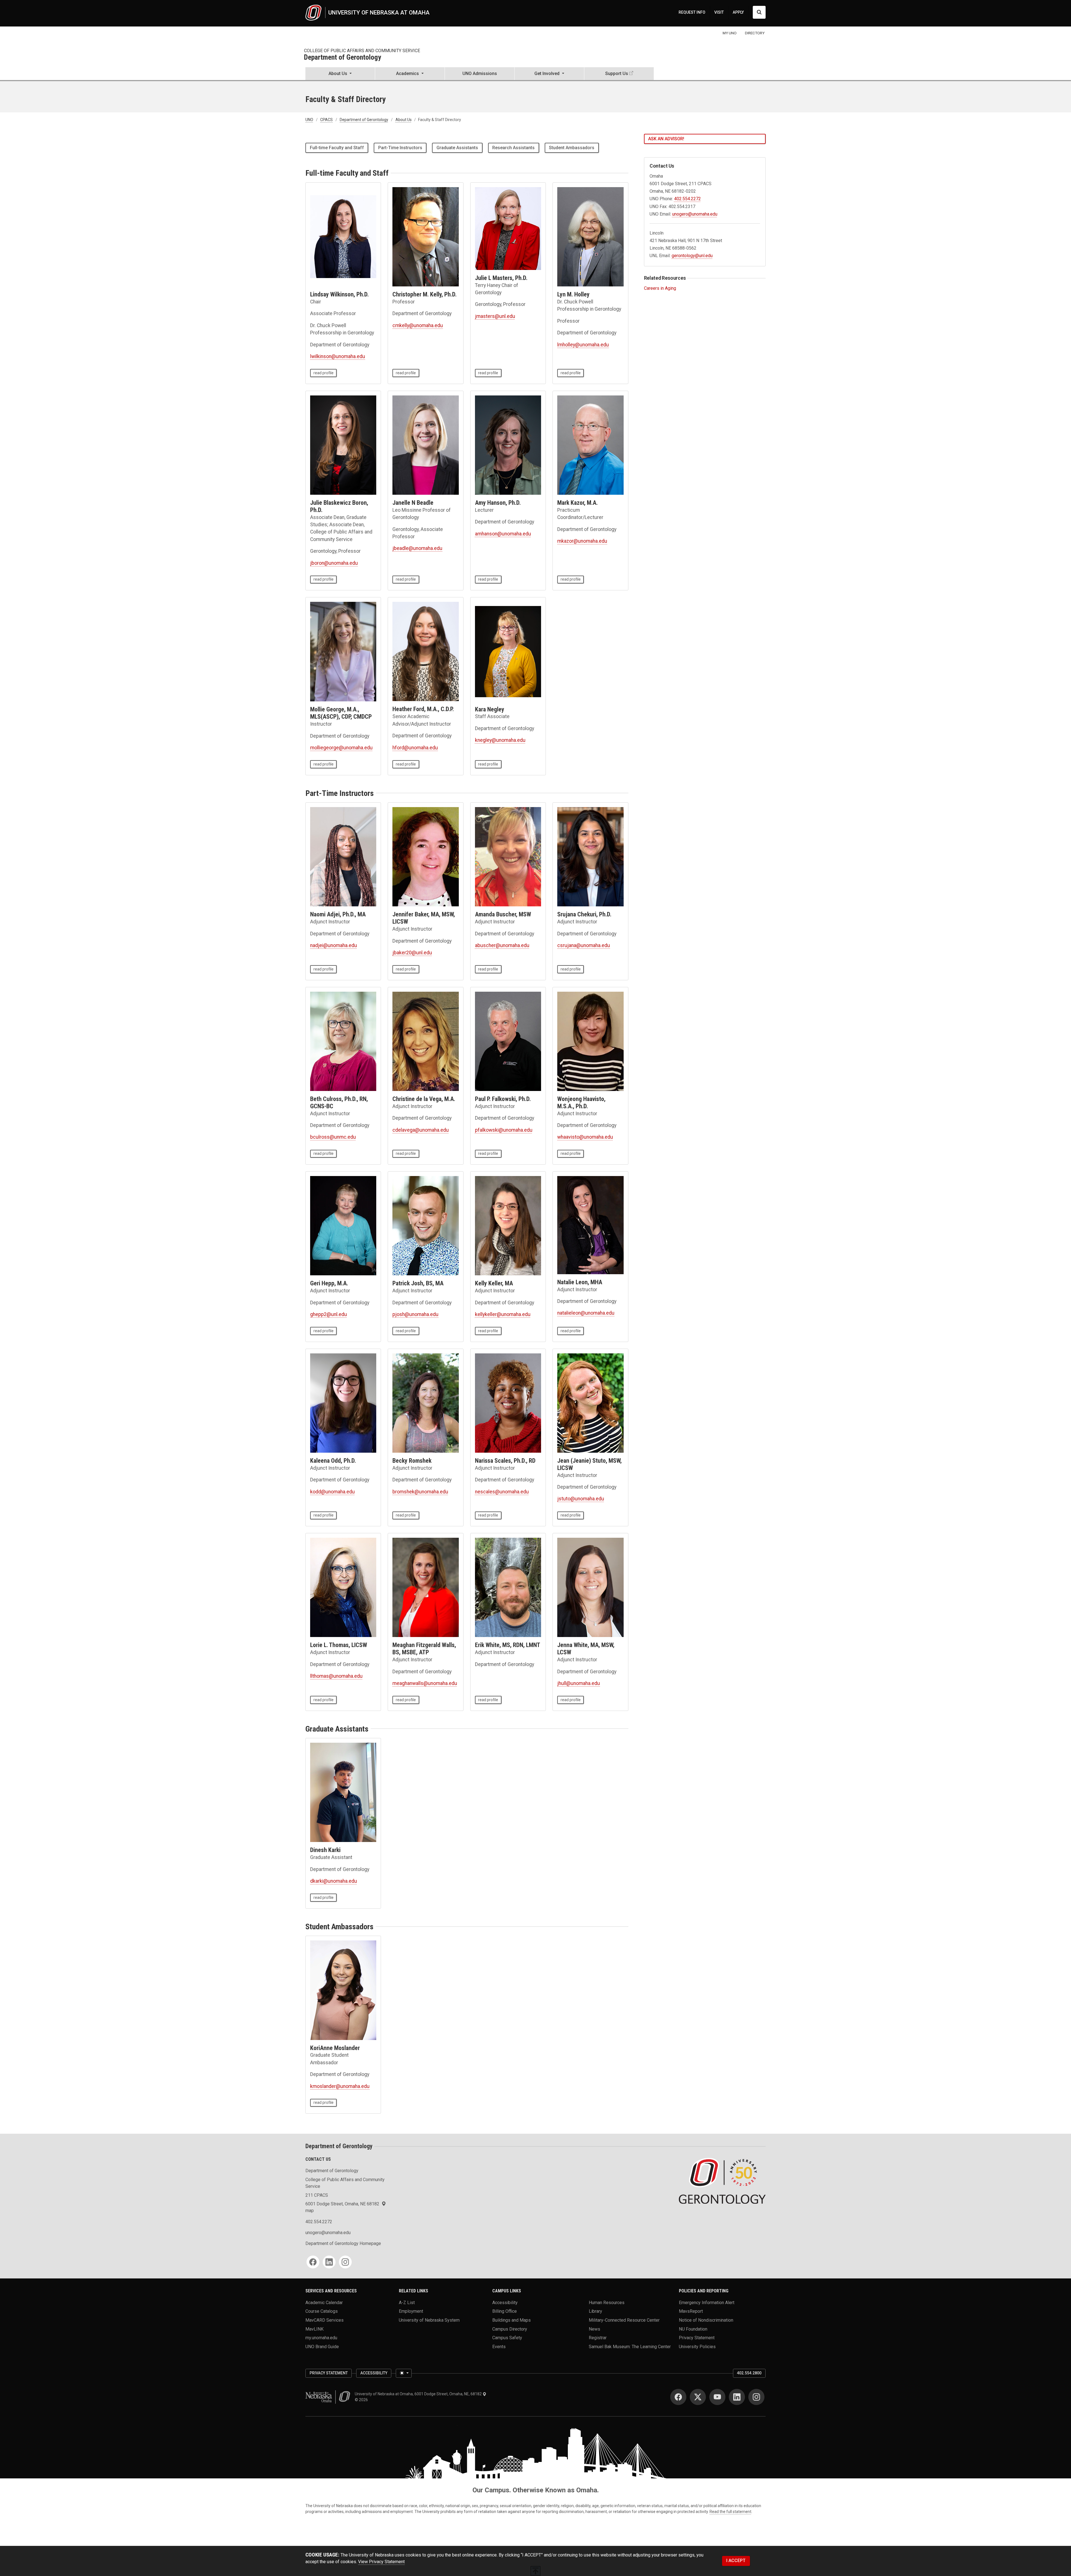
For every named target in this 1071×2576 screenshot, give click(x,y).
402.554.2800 (749, 2373)
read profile (324, 373)
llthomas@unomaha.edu (336, 1676)
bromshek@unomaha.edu (420, 1492)
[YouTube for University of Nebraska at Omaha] (717, 2397)
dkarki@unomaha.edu (334, 1881)
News (594, 2329)
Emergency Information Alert (707, 2302)
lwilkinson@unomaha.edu (338, 356)
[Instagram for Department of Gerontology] (345, 2262)
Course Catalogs (322, 2311)
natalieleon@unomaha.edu (586, 1313)
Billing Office (505, 2311)
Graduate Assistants (457, 148)
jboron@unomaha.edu (334, 563)
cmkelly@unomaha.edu (418, 325)
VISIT (719, 12)
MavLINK (314, 2329)
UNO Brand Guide (322, 2347)
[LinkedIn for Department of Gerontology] (329, 2262)
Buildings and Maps (512, 2320)
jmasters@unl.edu (495, 316)
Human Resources (607, 2302)
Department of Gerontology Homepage (343, 2243)
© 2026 (362, 2400)
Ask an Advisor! (666, 139)
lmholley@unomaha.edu (583, 345)
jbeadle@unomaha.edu (417, 548)
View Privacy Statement (381, 2562)
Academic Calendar (324, 2302)
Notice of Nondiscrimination (706, 2320)
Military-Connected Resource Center (624, 2320)
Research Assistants (513, 148)
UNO (309, 120)
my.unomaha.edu (321, 2338)
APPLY (738, 12)
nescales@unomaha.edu (502, 1492)
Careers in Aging (660, 288)
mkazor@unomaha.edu (582, 541)
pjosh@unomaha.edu (415, 1314)
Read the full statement (730, 2512)
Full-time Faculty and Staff (337, 148)
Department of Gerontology (342, 58)
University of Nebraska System (429, 2320)
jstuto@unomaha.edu (581, 1499)
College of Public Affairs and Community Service (362, 51)
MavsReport (691, 2311)
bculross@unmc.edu (333, 1137)
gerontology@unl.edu (692, 256)
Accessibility (505, 2302)
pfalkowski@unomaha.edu (504, 1130)
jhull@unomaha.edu (579, 1683)
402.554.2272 (688, 199)
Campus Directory (510, 2329)
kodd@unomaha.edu (332, 1492)
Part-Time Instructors (400, 148)
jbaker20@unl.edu (412, 953)
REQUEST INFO (692, 12)
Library (595, 2311)
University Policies (697, 2347)
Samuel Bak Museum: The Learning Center (630, 2347)
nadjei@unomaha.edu (334, 945)
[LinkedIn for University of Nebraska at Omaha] (737, 2397)
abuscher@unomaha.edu (502, 945)
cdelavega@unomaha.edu (421, 1130)
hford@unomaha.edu (415, 748)
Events (499, 2347)
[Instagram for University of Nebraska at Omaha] (756, 2397)
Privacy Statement (697, 2338)
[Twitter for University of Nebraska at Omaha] (698, 2397)
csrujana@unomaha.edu (584, 945)
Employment (411, 2311)
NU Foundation (693, 2329)
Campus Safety (507, 2338)
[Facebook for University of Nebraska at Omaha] (678, 2397)
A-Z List (407, 2302)
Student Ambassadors (572, 148)
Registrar (598, 2338)
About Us (404, 120)
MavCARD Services (325, 2320)
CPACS (326, 120)
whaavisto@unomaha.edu (585, 1137)
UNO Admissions (480, 73)
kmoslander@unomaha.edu (340, 2086)
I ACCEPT (736, 2561)
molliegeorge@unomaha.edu (341, 748)
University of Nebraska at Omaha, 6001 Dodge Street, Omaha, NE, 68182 (419, 2394)
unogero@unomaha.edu (695, 214)
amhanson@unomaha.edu (503, 534)
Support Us (617, 73)
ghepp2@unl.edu (329, 1314)
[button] (340, 74)
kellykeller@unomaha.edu (503, 1314)
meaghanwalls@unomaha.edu (425, 1683)
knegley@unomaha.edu (500, 740)
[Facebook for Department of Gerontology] (313, 2262)
